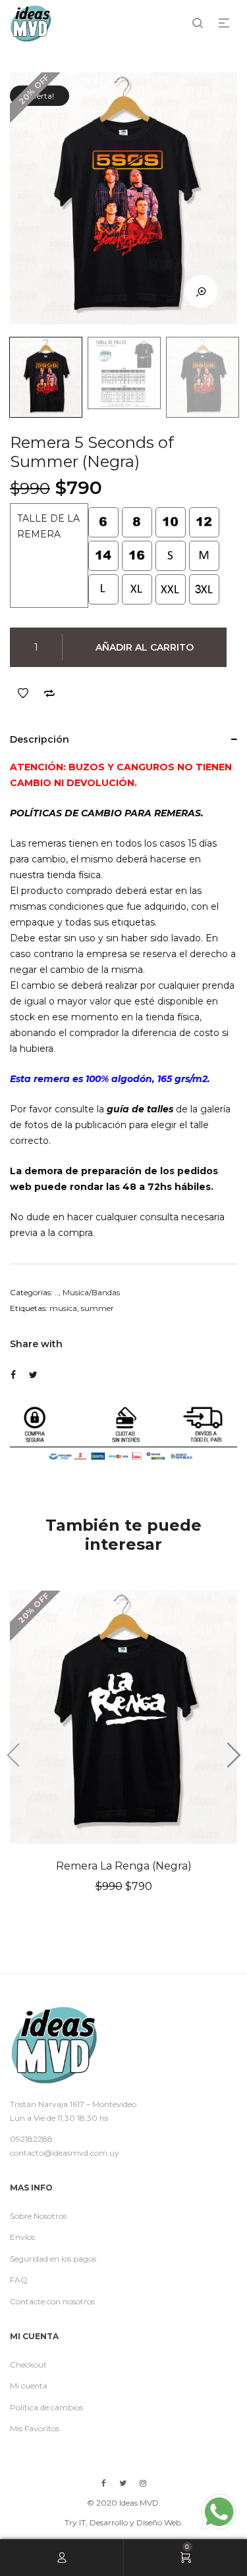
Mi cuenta (29, 2386)
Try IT (75, 2522)
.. (57, 1292)
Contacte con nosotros (52, 2301)
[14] (103, 556)
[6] (103, 522)
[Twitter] (123, 2483)
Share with (36, 1344)
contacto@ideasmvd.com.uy (65, 2153)
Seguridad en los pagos (53, 2259)
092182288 (31, 2139)
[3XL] (204, 589)
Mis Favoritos (35, 2428)
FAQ (19, 2280)
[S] (171, 556)
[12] (204, 522)
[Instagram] (143, 2483)
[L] (103, 589)
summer (97, 1308)
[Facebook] (104, 2483)
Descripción (40, 739)
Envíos (22, 2237)
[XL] (137, 589)
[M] (204, 556)
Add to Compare (49, 693)
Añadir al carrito (145, 647)
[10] (171, 522)
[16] (137, 556)
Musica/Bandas (91, 1292)
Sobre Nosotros (38, 2216)
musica (63, 1308)
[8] (137, 522)
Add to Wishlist (23, 693)
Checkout (28, 2365)
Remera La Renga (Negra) (124, 1866)
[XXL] (171, 589)
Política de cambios (46, 2407)
